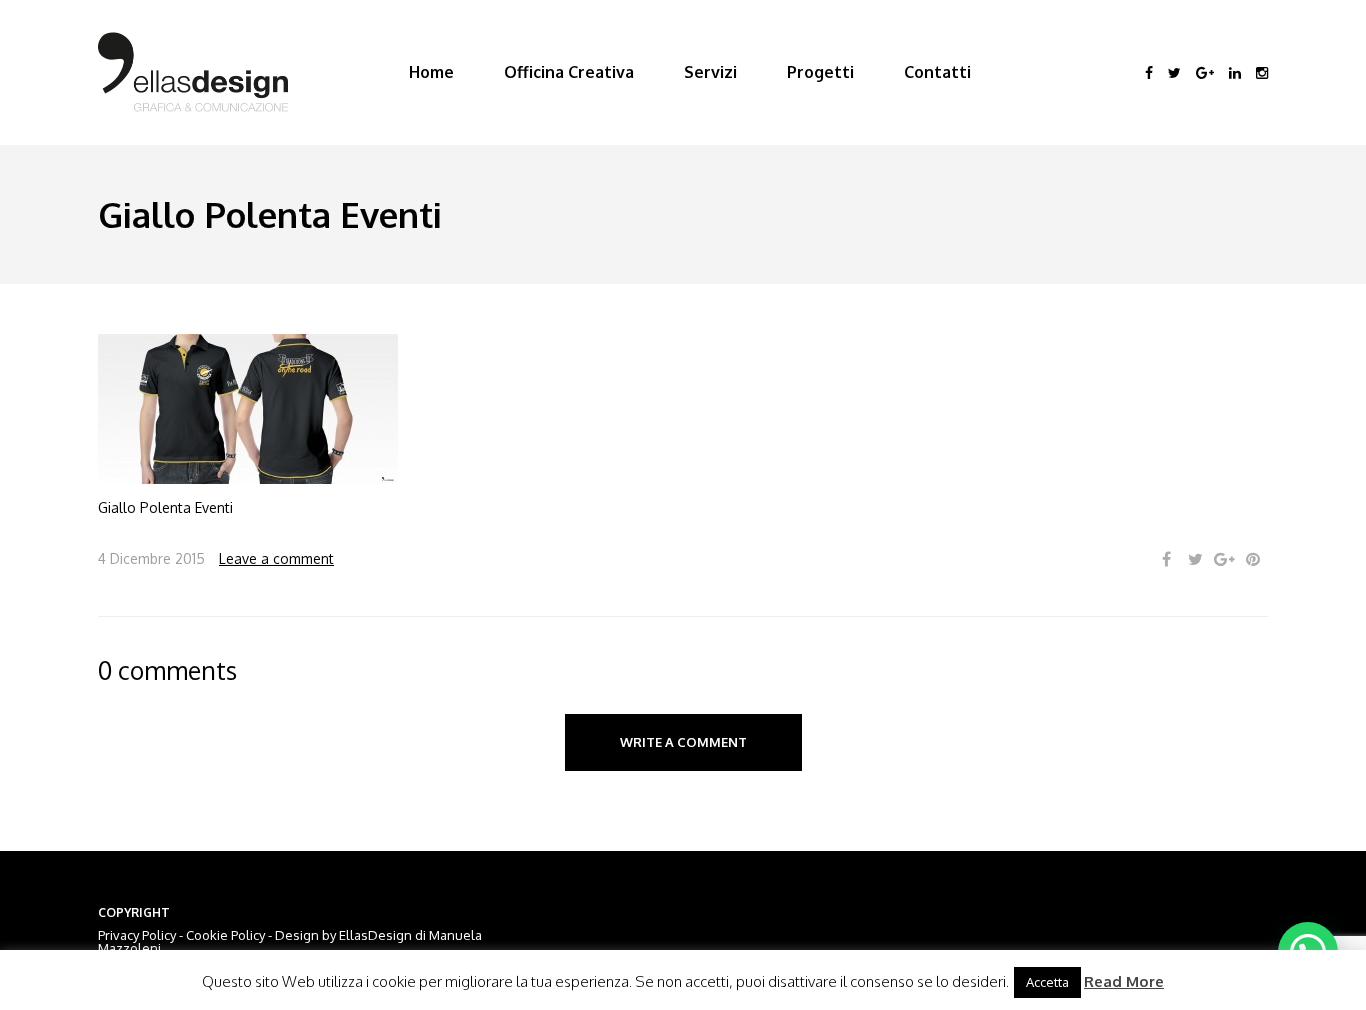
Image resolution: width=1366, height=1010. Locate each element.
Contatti (937, 72)
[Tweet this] (1195, 560)
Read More (1124, 981)
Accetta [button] (1047, 982)
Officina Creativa (569, 72)
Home (431, 72)
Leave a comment (276, 558)
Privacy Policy (137, 935)
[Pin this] (1253, 560)
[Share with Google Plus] (1224, 560)
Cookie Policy (225, 935)
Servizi (710, 72)
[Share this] (1166, 560)
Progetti (820, 72)
